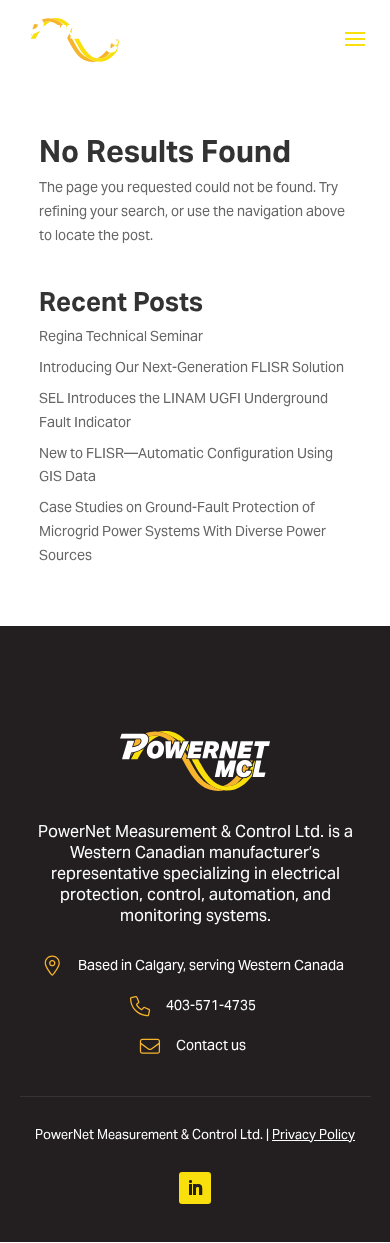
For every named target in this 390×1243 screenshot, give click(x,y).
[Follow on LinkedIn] (195, 1188)
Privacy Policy (313, 1134)
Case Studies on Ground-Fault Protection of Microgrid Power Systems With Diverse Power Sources (182, 531)
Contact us (211, 1045)
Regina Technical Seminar (121, 336)
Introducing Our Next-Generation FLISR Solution (191, 367)
